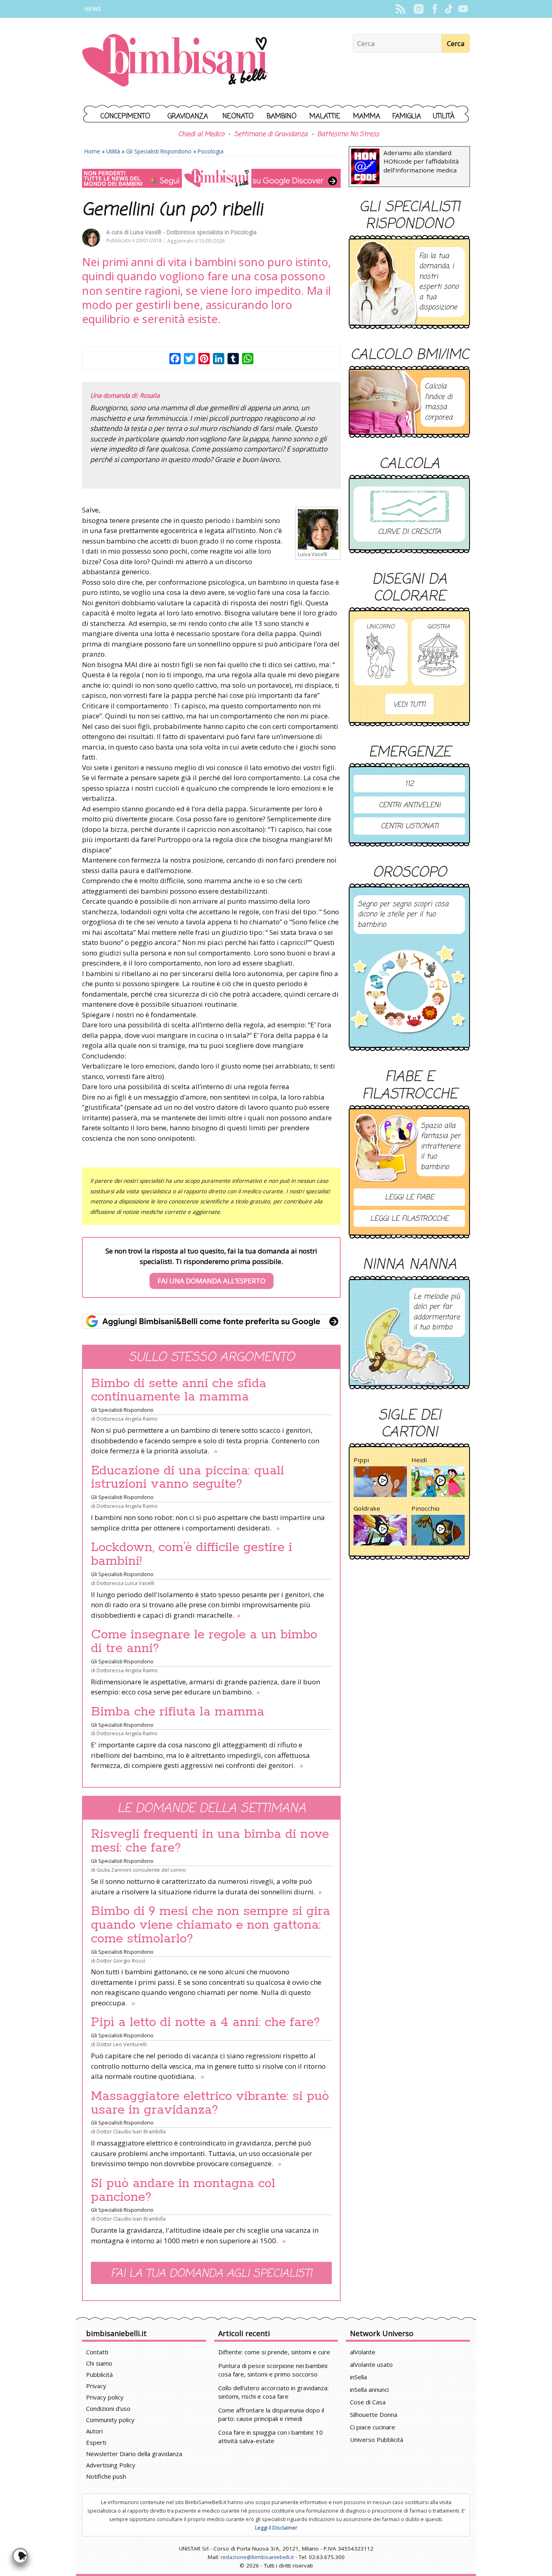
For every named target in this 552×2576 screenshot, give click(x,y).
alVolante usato (371, 2364)
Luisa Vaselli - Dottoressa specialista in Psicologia (193, 232)
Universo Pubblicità (377, 2440)
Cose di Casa (368, 2402)
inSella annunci (369, 2389)
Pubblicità (99, 2374)
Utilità (444, 117)
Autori (94, 2431)
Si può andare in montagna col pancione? (183, 2190)
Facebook (435, 9)
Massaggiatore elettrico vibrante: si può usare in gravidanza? (210, 2103)
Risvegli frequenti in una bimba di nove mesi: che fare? (210, 1841)
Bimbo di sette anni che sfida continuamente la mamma (179, 1390)
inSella (358, 2377)
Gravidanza (188, 117)
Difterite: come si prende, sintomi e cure (274, 2352)
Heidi (419, 1460)
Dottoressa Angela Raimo (127, 1419)
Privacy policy (105, 2397)
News (93, 9)
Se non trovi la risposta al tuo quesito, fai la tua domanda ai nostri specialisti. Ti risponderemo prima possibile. (211, 1266)
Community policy (110, 2420)
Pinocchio (426, 1508)
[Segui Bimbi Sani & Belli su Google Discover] (211, 178)
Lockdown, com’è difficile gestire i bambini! (192, 1554)
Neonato (238, 117)
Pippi (361, 1460)
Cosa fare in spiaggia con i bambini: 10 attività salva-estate (271, 2436)
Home (92, 151)
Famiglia (407, 117)
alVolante (363, 2352)
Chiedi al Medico (201, 134)
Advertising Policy (111, 2465)
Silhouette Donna (374, 2414)
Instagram (418, 9)
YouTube (463, 9)
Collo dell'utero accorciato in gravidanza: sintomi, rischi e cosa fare (273, 2392)
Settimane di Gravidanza (271, 134)
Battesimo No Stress (348, 134)
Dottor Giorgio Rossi (121, 1961)
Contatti (97, 2352)
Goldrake (367, 1508)
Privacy (96, 2386)
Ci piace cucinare (373, 2427)
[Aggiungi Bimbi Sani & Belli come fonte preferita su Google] (211, 1321)
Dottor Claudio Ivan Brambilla (131, 2131)
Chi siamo (99, 2363)
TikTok (449, 9)
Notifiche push (106, 2476)
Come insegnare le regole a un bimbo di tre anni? (204, 1642)
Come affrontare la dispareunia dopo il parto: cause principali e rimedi (271, 2414)
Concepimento (125, 117)
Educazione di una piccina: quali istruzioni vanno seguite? (188, 1478)
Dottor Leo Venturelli (122, 2044)
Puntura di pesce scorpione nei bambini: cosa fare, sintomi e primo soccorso (273, 2370)
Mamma (367, 117)
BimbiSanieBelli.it (175, 61)
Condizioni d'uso (108, 2408)
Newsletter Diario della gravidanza (134, 2454)
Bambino (282, 117)
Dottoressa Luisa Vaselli (125, 1583)
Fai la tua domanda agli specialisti (211, 2274)
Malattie (325, 117)
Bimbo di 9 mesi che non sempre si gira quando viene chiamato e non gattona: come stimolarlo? (211, 1925)
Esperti (96, 2442)
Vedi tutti (409, 705)
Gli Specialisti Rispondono (159, 151)
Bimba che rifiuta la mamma (178, 1712)
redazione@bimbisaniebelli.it (257, 2557)
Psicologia (211, 151)
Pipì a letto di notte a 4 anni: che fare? (205, 2022)
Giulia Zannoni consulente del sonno (141, 1870)
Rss (400, 9)
